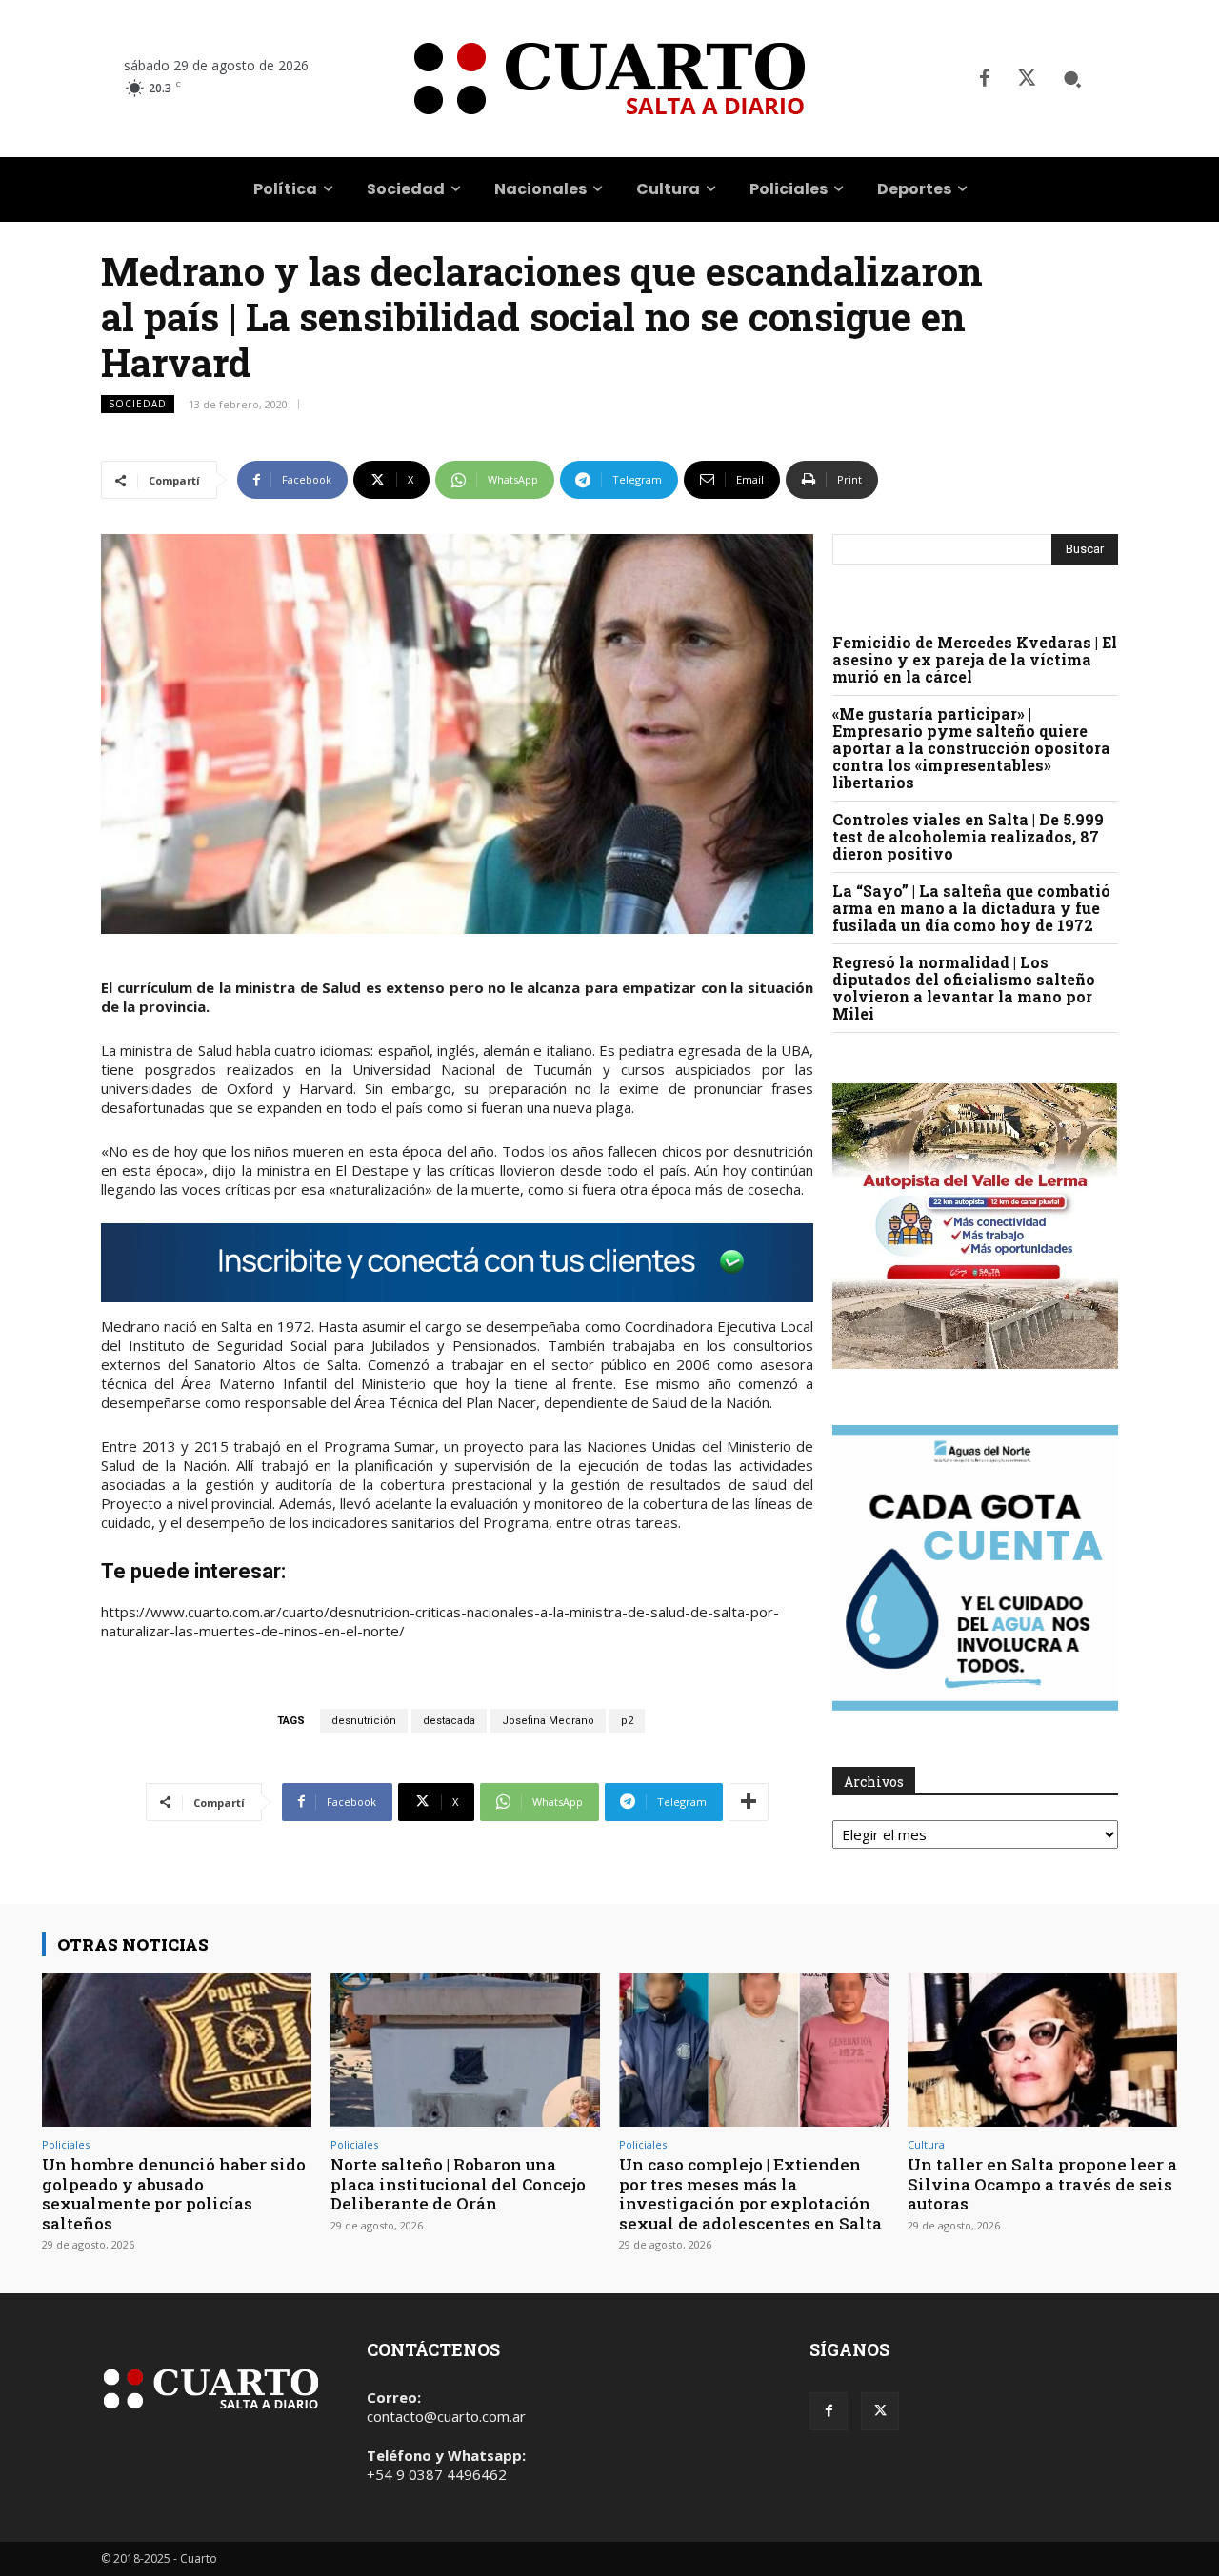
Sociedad (138, 404)
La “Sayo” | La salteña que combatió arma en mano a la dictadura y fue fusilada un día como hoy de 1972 (971, 908)
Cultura (926, 2144)
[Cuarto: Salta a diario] (609, 79)
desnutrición (364, 1721)
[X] (1027, 79)
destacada (449, 1721)
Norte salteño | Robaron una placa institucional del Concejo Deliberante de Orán (458, 2184)
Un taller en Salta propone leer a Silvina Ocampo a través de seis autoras (1042, 2184)
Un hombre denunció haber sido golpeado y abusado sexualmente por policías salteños (174, 2193)
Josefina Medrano (548, 1721)
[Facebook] (985, 79)
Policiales (66, 2144)
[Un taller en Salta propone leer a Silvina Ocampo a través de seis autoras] (1042, 2050)
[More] (749, 1802)
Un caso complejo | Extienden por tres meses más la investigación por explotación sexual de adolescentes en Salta (750, 2193)
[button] (1072, 79)
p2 (627, 1721)
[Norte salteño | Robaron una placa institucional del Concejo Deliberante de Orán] (465, 2050)
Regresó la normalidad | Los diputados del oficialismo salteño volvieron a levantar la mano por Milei (964, 988)
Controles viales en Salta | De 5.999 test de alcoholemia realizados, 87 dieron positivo (968, 836)
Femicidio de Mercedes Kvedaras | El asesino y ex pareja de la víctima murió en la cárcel (975, 659)
